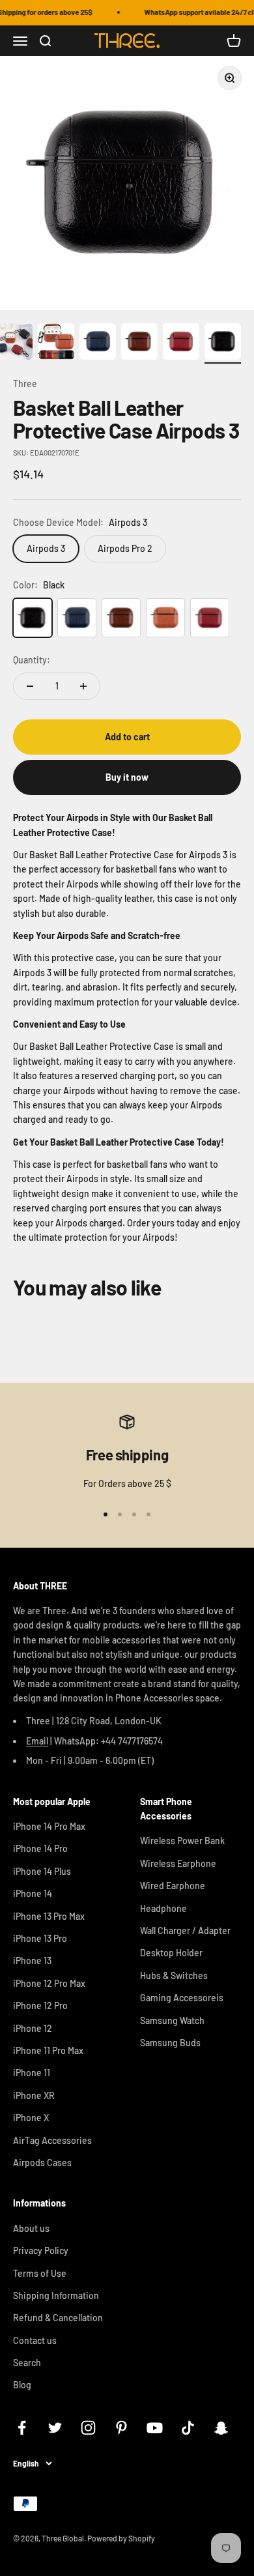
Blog (22, 2385)
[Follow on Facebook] (22, 2428)
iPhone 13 (32, 1961)
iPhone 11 (32, 2073)
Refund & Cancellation (58, 2318)
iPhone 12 (33, 2028)
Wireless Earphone (178, 1863)
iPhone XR (34, 2095)
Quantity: (32, 660)
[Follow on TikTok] (188, 2428)
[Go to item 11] (223, 343)
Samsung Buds (170, 2043)
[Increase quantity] (83, 686)
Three (25, 384)
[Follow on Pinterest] (121, 2428)
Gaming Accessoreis (182, 1998)
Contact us (35, 2340)
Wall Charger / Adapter (185, 1931)
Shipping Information (56, 2295)
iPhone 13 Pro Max (49, 1916)
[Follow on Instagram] (88, 2428)
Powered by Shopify (121, 2538)
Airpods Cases (42, 2163)
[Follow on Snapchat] (221, 2428)
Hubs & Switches (174, 1975)
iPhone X (31, 2118)
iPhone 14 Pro (40, 1848)
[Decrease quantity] (30, 686)
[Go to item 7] (56, 343)
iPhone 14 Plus (42, 1871)
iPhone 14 (33, 1893)
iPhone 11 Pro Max (48, 2050)
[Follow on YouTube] (155, 2428)
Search (27, 2363)
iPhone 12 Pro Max (49, 1983)
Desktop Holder (171, 1953)
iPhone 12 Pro (40, 2005)
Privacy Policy (41, 2250)
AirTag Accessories (52, 2140)
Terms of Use (40, 2273)
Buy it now (127, 777)
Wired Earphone (173, 1886)
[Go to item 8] (98, 343)
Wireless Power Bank (182, 1841)
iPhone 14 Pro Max (49, 1826)
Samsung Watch (172, 2020)
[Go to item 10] (181, 343)
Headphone (163, 1908)
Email (37, 1741)
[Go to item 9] (139, 343)
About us (31, 2228)
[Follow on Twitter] (55, 2428)
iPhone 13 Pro (40, 1938)
